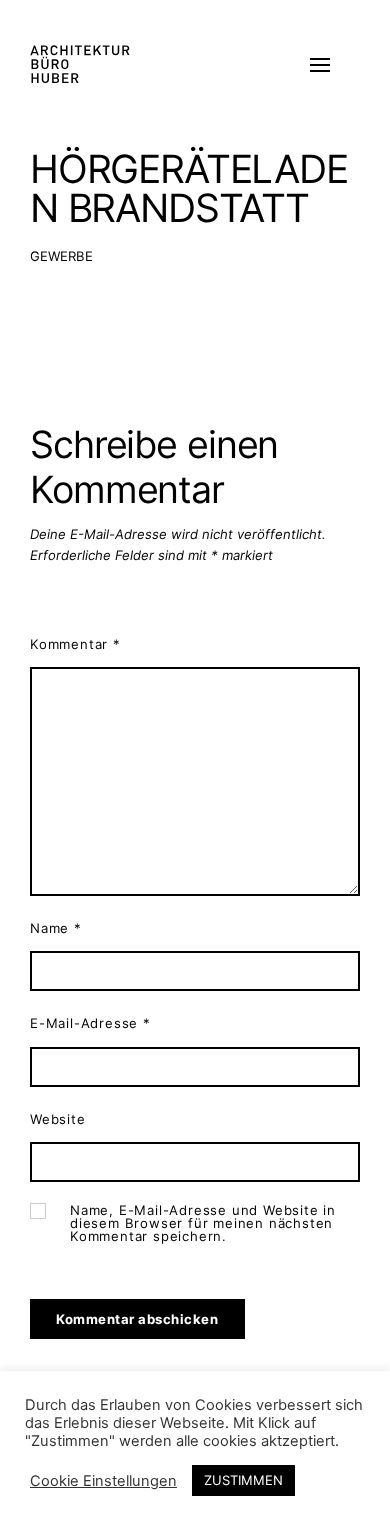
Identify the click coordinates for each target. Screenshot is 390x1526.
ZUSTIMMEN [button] (243, 1480)
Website (58, 1119)
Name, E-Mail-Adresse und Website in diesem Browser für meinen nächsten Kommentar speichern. (203, 1223)
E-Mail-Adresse (90, 1023)
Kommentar (75, 644)
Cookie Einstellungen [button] (103, 1481)
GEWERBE (61, 256)
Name (56, 928)
